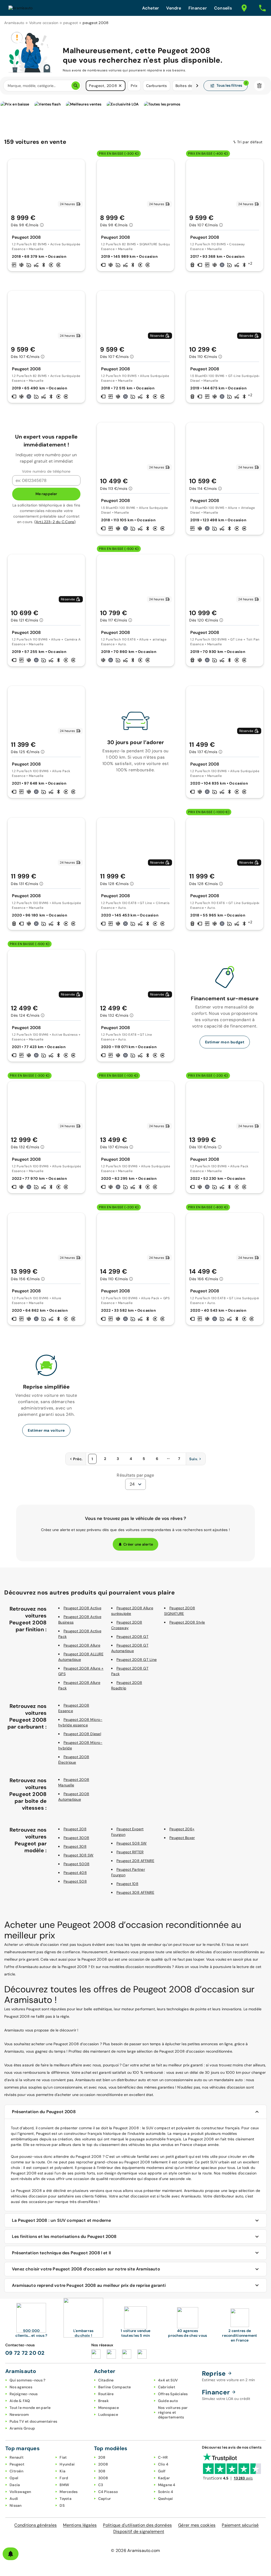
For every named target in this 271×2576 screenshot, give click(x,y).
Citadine (106, 2380)
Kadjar (164, 2478)
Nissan (16, 2505)
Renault (17, 2457)
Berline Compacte (115, 2387)
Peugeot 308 (75, 1846)
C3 (101, 2485)
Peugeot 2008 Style (187, 1622)
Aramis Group (22, 2428)
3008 (103, 2478)
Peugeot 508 (75, 1881)
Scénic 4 (166, 2492)
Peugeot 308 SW (79, 1855)
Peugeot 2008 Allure (82, 1645)
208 (102, 2457)
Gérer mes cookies (197, 2525)
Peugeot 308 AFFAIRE (135, 1892)
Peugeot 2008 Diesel (82, 1734)
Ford (64, 2478)
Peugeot (17, 2464)
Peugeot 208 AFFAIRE (135, 1861)
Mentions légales (80, 2525)
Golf (162, 2471)
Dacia (15, 2485)
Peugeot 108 (127, 1884)
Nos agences (21, 2387)
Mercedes (69, 2492)
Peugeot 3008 (76, 1838)
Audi (14, 2499)
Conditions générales (35, 2525)
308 (102, 2471)
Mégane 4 (167, 2485)
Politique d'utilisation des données (137, 2525)
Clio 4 (163, 2464)
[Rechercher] (76, 86)
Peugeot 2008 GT (132, 1637)
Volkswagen (20, 2492)
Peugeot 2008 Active (82, 1608)
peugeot (71, 23)
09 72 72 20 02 (25, 2353)
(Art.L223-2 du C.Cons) (55, 522)
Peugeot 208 (75, 1829)
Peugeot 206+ (182, 1829)
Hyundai (67, 2464)
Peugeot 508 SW (132, 1843)
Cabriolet (167, 2387)
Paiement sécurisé (240, 2525)
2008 (103, 2464)
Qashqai (166, 2499)
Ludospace (108, 2414)
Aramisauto (14, 23)
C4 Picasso (108, 2492)
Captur (105, 2499)
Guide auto (168, 2401)
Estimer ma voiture (46, 1430)
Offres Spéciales (173, 2394)
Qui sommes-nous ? (27, 2380)
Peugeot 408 (75, 1873)
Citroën (16, 2471)
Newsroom (19, 2414)
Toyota (66, 2499)
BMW (64, 2485)
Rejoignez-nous (24, 2394)
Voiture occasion (44, 23)
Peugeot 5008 (76, 1864)
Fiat (63, 2457)
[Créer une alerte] (11, 2554)
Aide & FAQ (20, 2401)
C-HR (163, 2457)
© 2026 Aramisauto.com (135, 2550)
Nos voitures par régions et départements (173, 2412)
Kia (62, 2471)
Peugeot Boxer (182, 1838)
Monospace (109, 2408)
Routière (106, 2394)
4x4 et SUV (168, 2380)
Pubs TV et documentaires (33, 2421)
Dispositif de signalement (139, 2531)
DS (62, 2505)
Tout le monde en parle (30, 2408)
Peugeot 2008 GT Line (137, 1660)
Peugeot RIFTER (130, 1852)
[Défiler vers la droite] (197, 86)
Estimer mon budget (225, 1042)
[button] (120, 86)
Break (103, 2401)
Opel (14, 2478)
